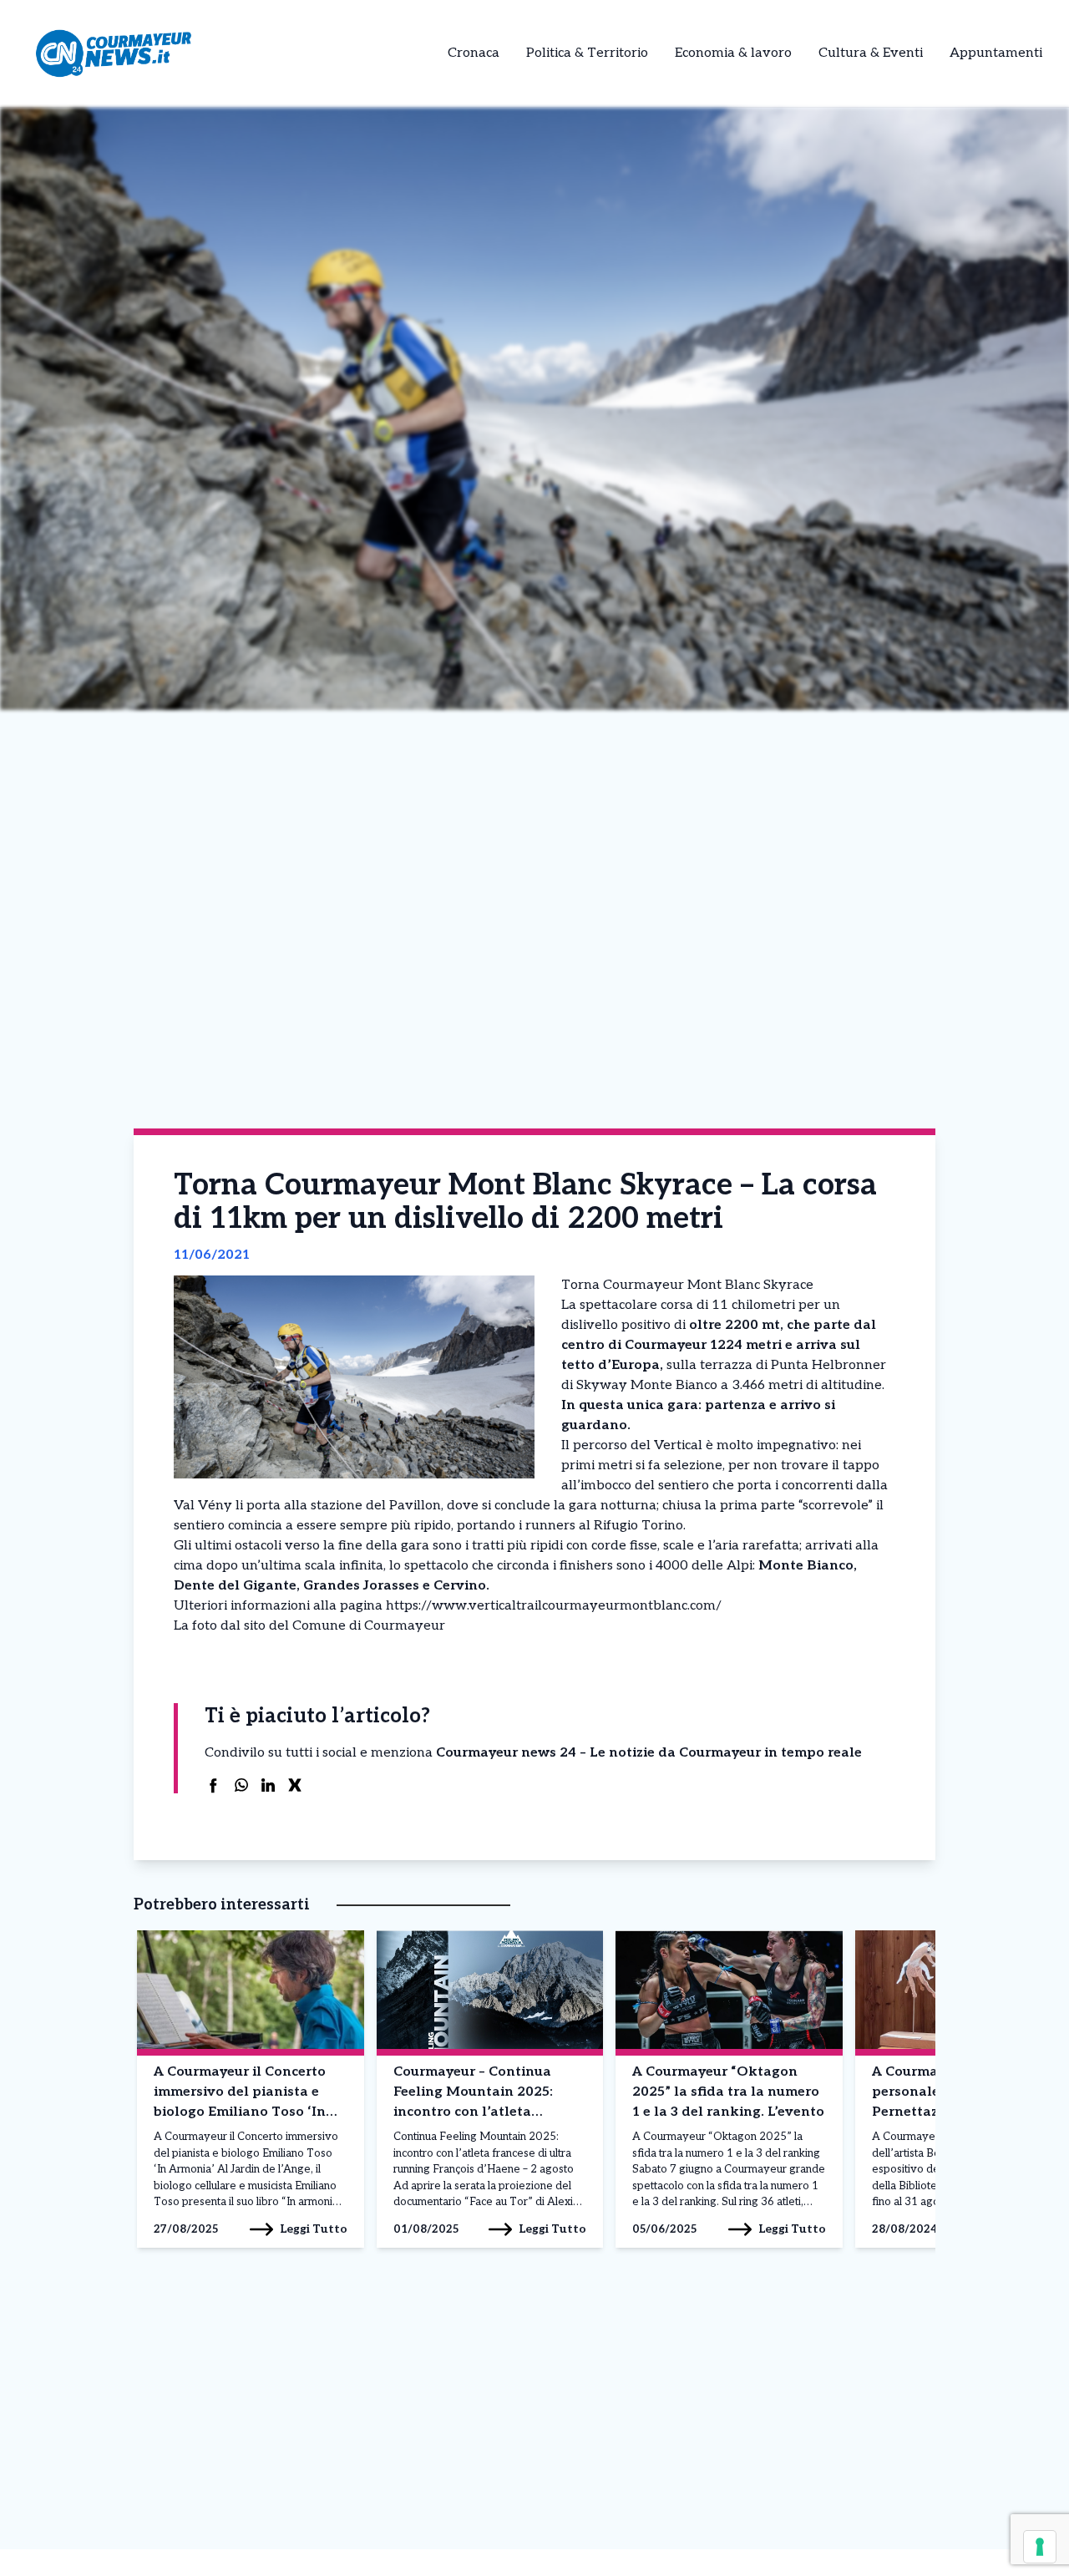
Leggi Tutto (314, 2229)
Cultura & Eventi (871, 53)
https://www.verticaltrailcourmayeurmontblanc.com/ (554, 1606)
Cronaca (474, 53)
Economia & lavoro (733, 53)
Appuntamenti (996, 53)
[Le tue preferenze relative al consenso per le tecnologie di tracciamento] (1040, 2547)
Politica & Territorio (587, 53)
